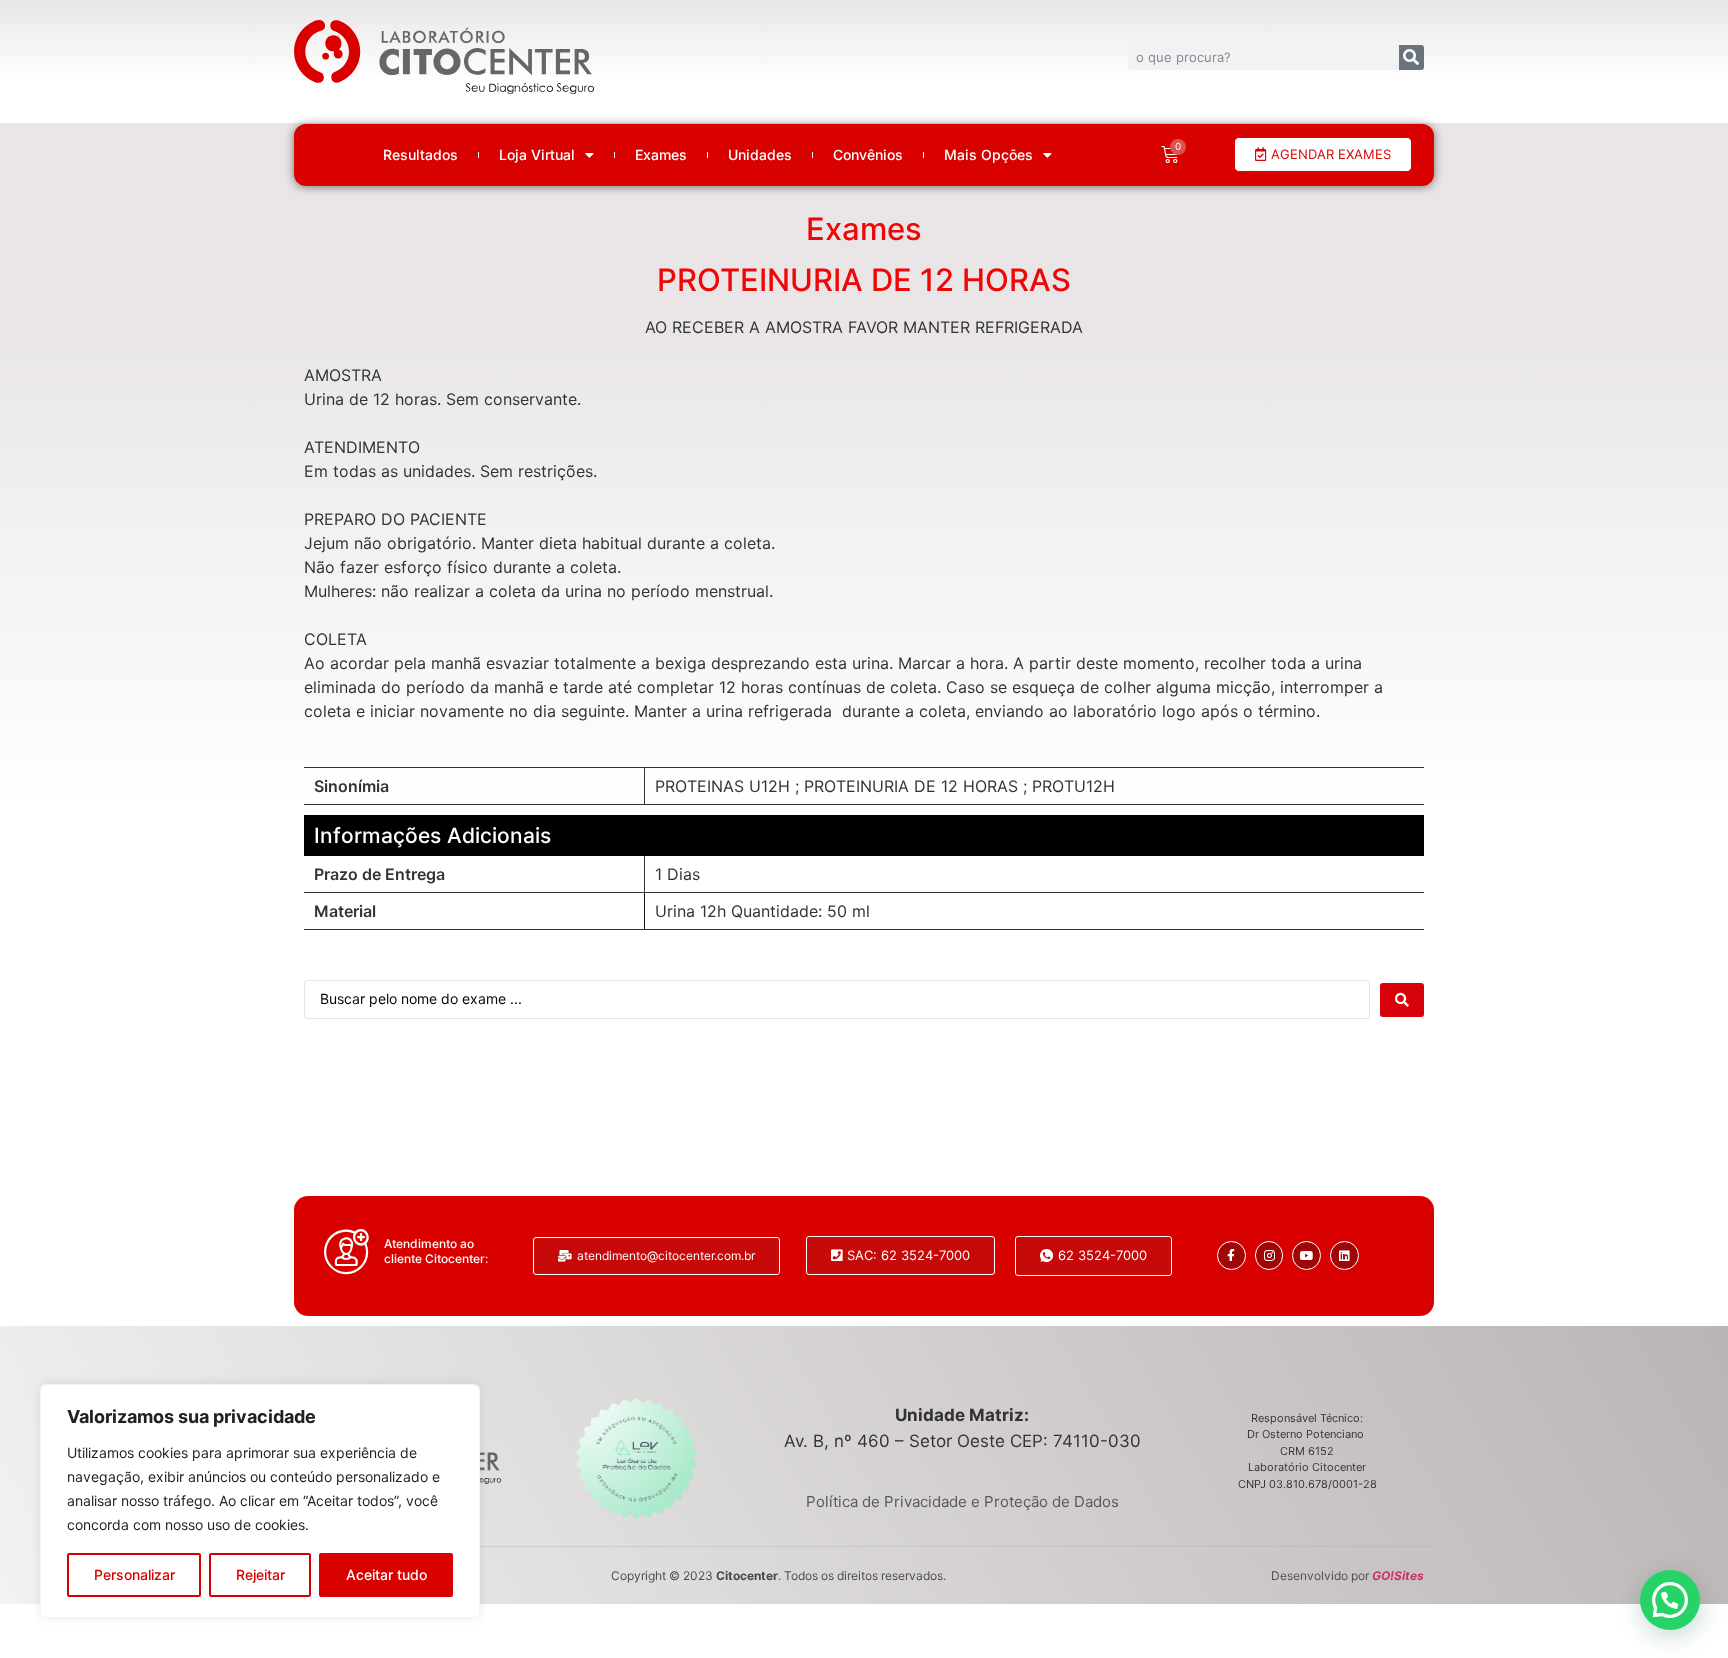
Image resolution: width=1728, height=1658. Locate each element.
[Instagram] (1269, 1255)
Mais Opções (988, 155)
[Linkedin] (1344, 1255)
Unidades (760, 155)
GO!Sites (1398, 1575)
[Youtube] (1306, 1255)
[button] (1670, 1600)
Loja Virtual (537, 155)
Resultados (420, 155)
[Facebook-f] (1231, 1255)
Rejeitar (260, 1574)
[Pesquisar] (1411, 57)
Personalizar (134, 1574)
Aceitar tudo (386, 1574)
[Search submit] (1402, 1000)
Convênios (868, 155)
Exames (661, 155)
